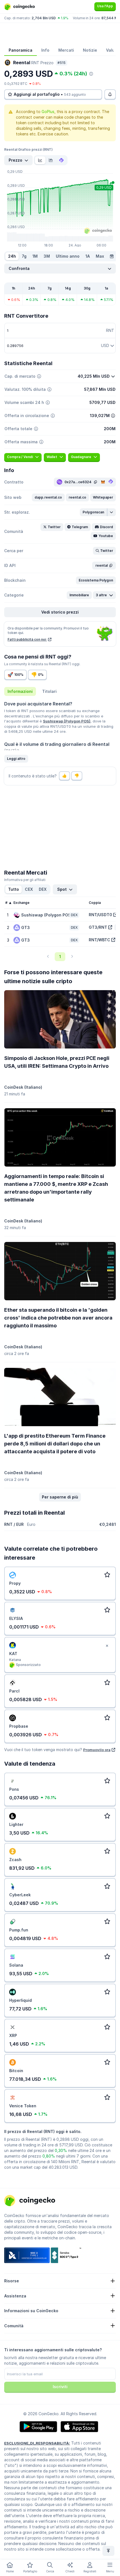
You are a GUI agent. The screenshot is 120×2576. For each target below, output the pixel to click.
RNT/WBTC (99, 940)
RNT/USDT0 (100, 915)
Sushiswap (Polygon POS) (67, 721)
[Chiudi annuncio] (107, 1646)
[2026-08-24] (112, 256)
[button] (48, 497)
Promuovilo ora (97, 1750)
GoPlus (48, 112)
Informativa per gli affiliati (25, 880)
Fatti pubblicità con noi (27, 639)
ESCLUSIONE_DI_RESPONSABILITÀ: (37, 2443)
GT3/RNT (98, 927)
